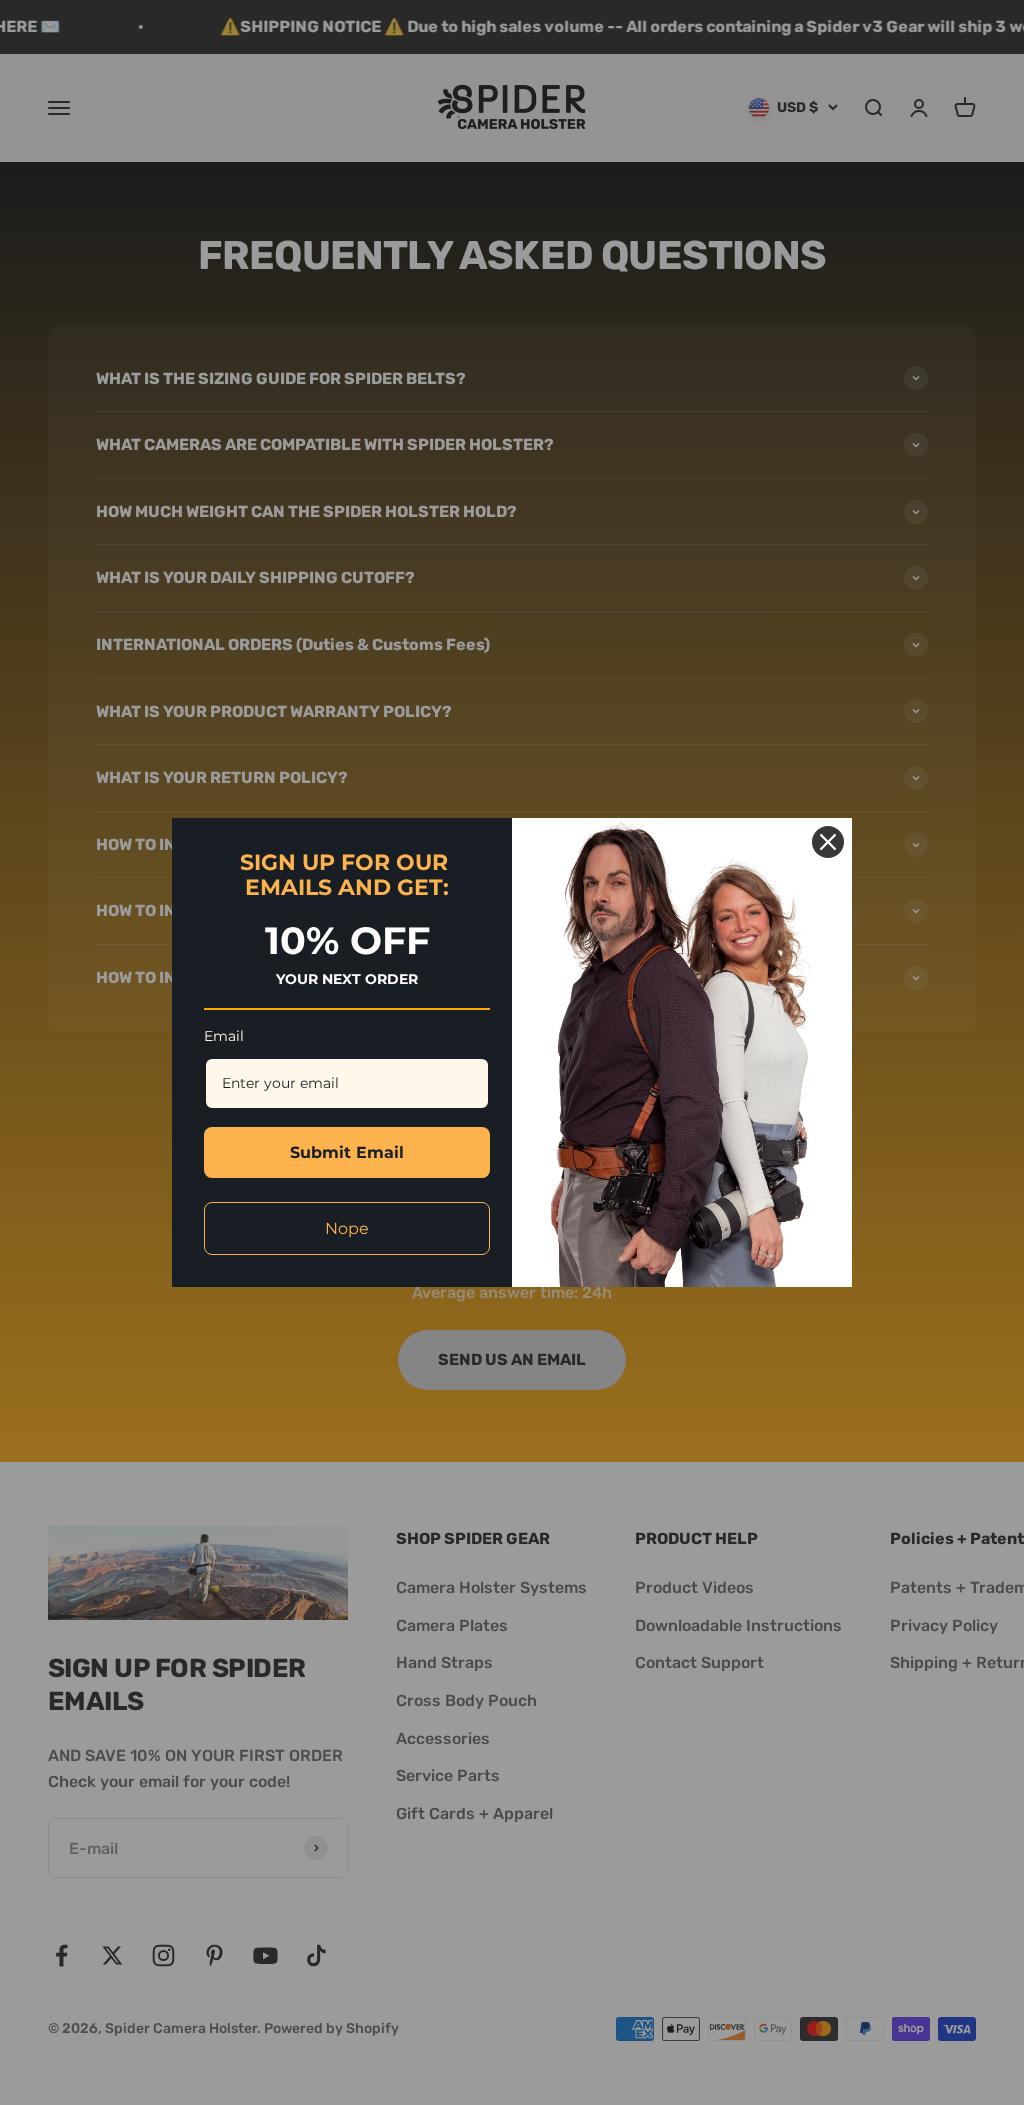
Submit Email (347, 1152)
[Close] (828, 842)
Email (224, 1036)
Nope (347, 1228)
